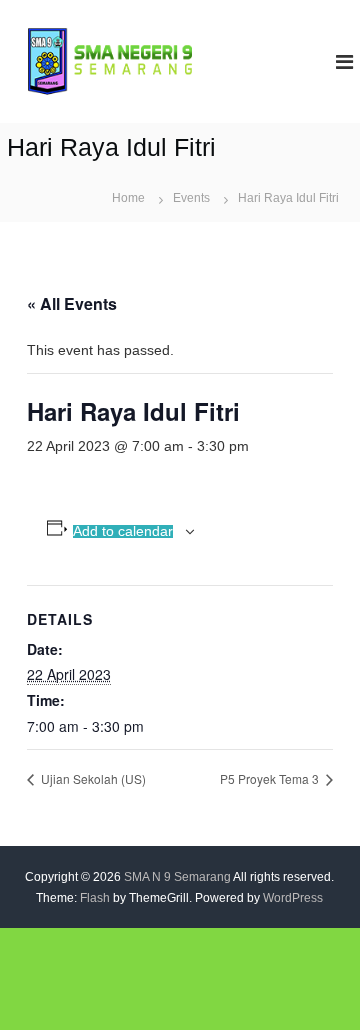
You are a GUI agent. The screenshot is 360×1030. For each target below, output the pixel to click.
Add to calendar (123, 531)
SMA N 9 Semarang (177, 877)
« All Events (72, 303)
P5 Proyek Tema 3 (271, 778)
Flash (95, 898)
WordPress (293, 898)
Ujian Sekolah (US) (92, 778)
